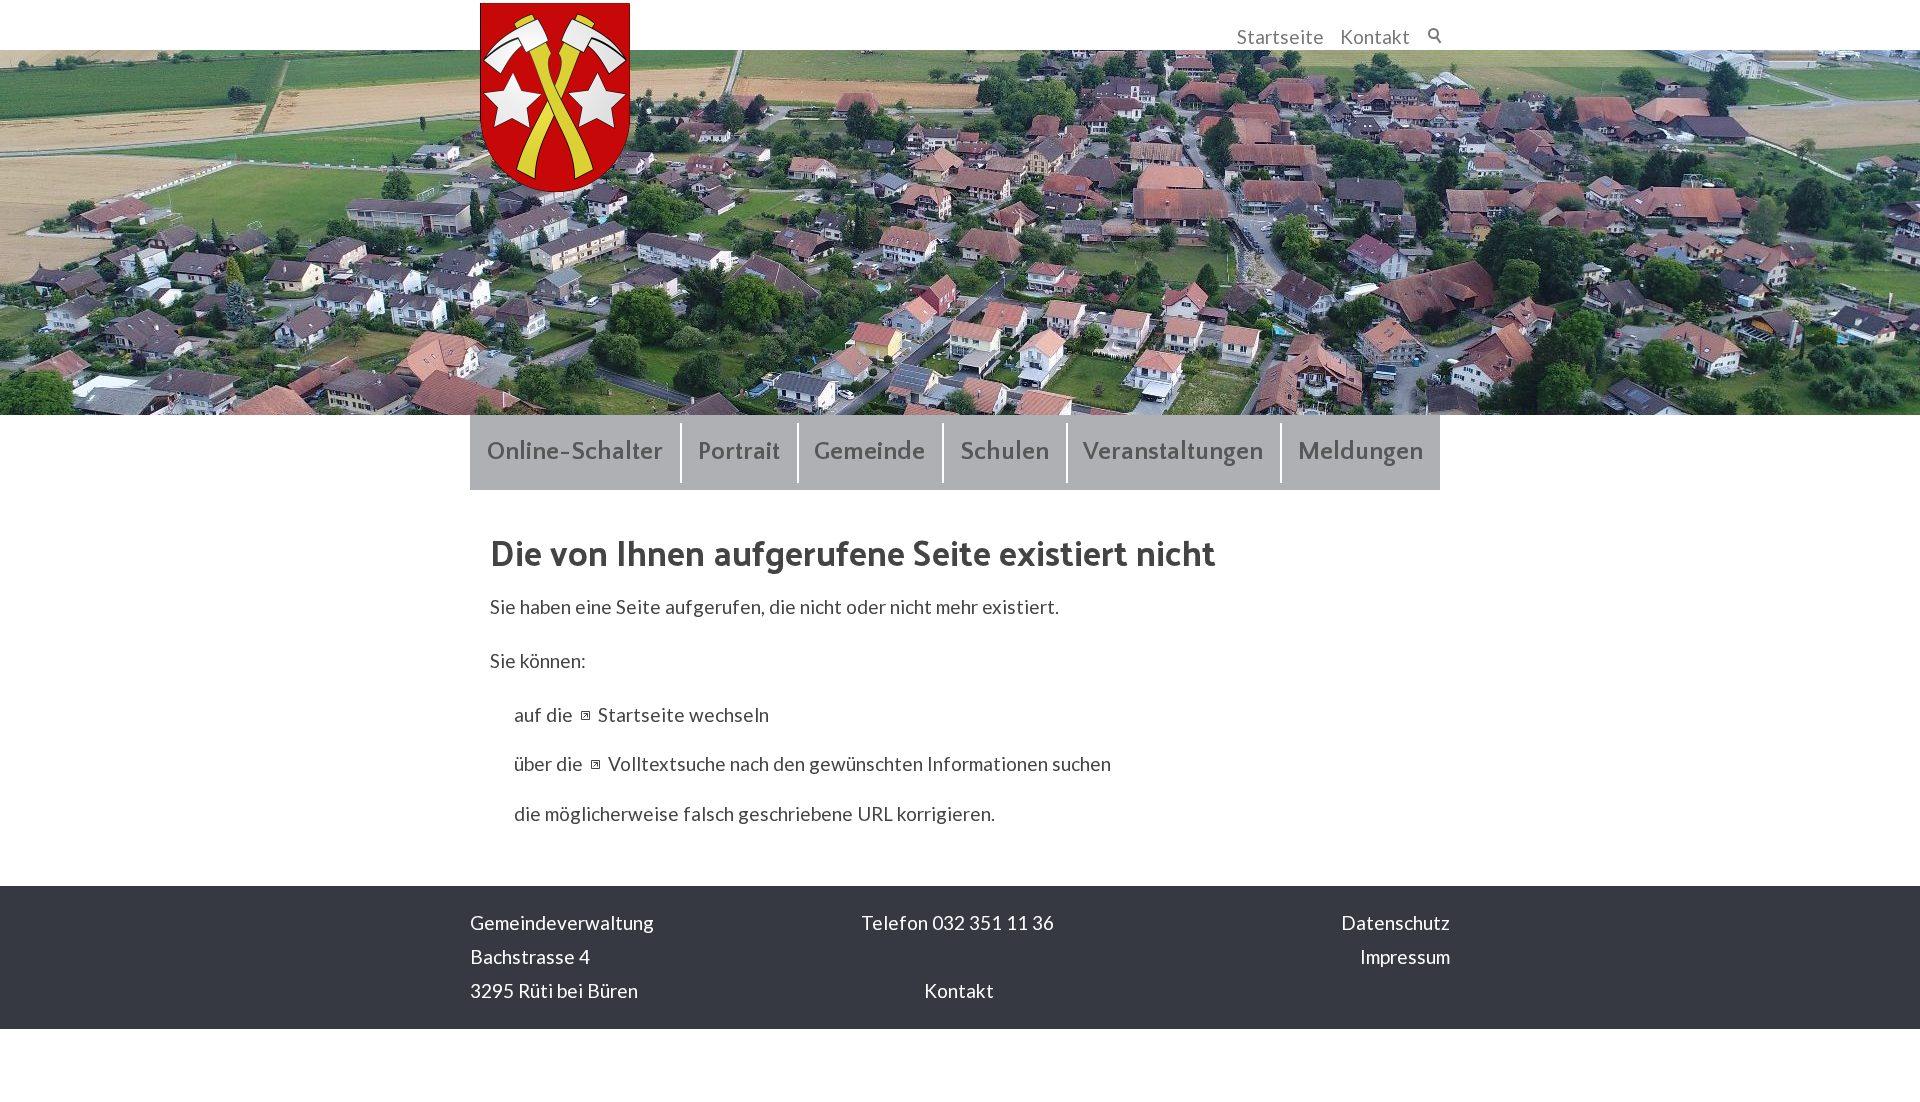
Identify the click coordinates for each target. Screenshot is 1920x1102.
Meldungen (1360, 452)
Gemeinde (869, 452)
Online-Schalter (575, 452)
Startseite (1280, 36)
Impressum (1405, 956)
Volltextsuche (667, 763)
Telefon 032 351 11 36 (957, 922)
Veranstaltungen (1173, 452)
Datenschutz (1395, 922)
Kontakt (1375, 36)
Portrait (739, 452)
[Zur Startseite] (555, 97)
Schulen (1004, 452)
